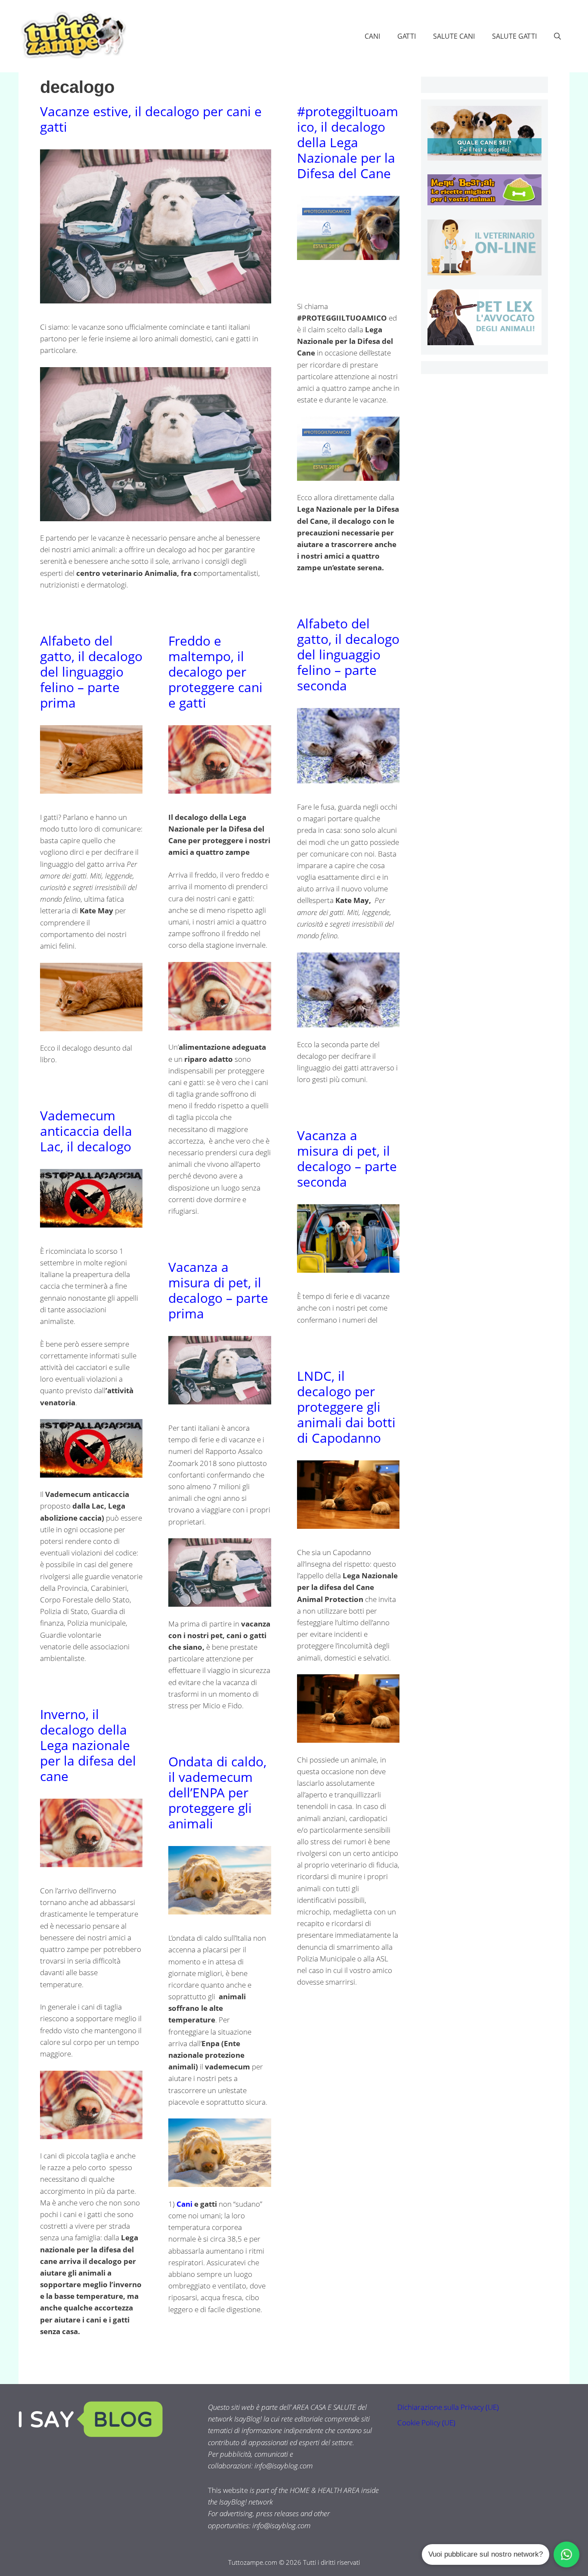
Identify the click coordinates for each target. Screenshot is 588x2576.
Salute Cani (454, 36)
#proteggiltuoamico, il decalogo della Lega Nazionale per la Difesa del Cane (348, 142)
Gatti (407, 36)
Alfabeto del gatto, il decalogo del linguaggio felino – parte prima (91, 672)
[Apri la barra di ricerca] (557, 36)
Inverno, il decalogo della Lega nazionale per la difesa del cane (88, 1745)
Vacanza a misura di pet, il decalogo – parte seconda (347, 1158)
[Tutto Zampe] (72, 35)
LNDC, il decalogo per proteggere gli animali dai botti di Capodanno (346, 1407)
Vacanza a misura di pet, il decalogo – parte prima (218, 1290)
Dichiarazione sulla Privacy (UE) (448, 2407)
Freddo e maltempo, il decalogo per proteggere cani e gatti (215, 672)
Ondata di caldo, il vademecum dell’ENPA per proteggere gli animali (217, 1792)
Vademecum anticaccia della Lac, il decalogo (86, 1131)
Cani (372, 36)
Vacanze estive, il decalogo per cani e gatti (151, 119)
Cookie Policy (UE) (426, 2423)
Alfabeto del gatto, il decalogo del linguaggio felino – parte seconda (348, 654)
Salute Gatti (514, 36)
